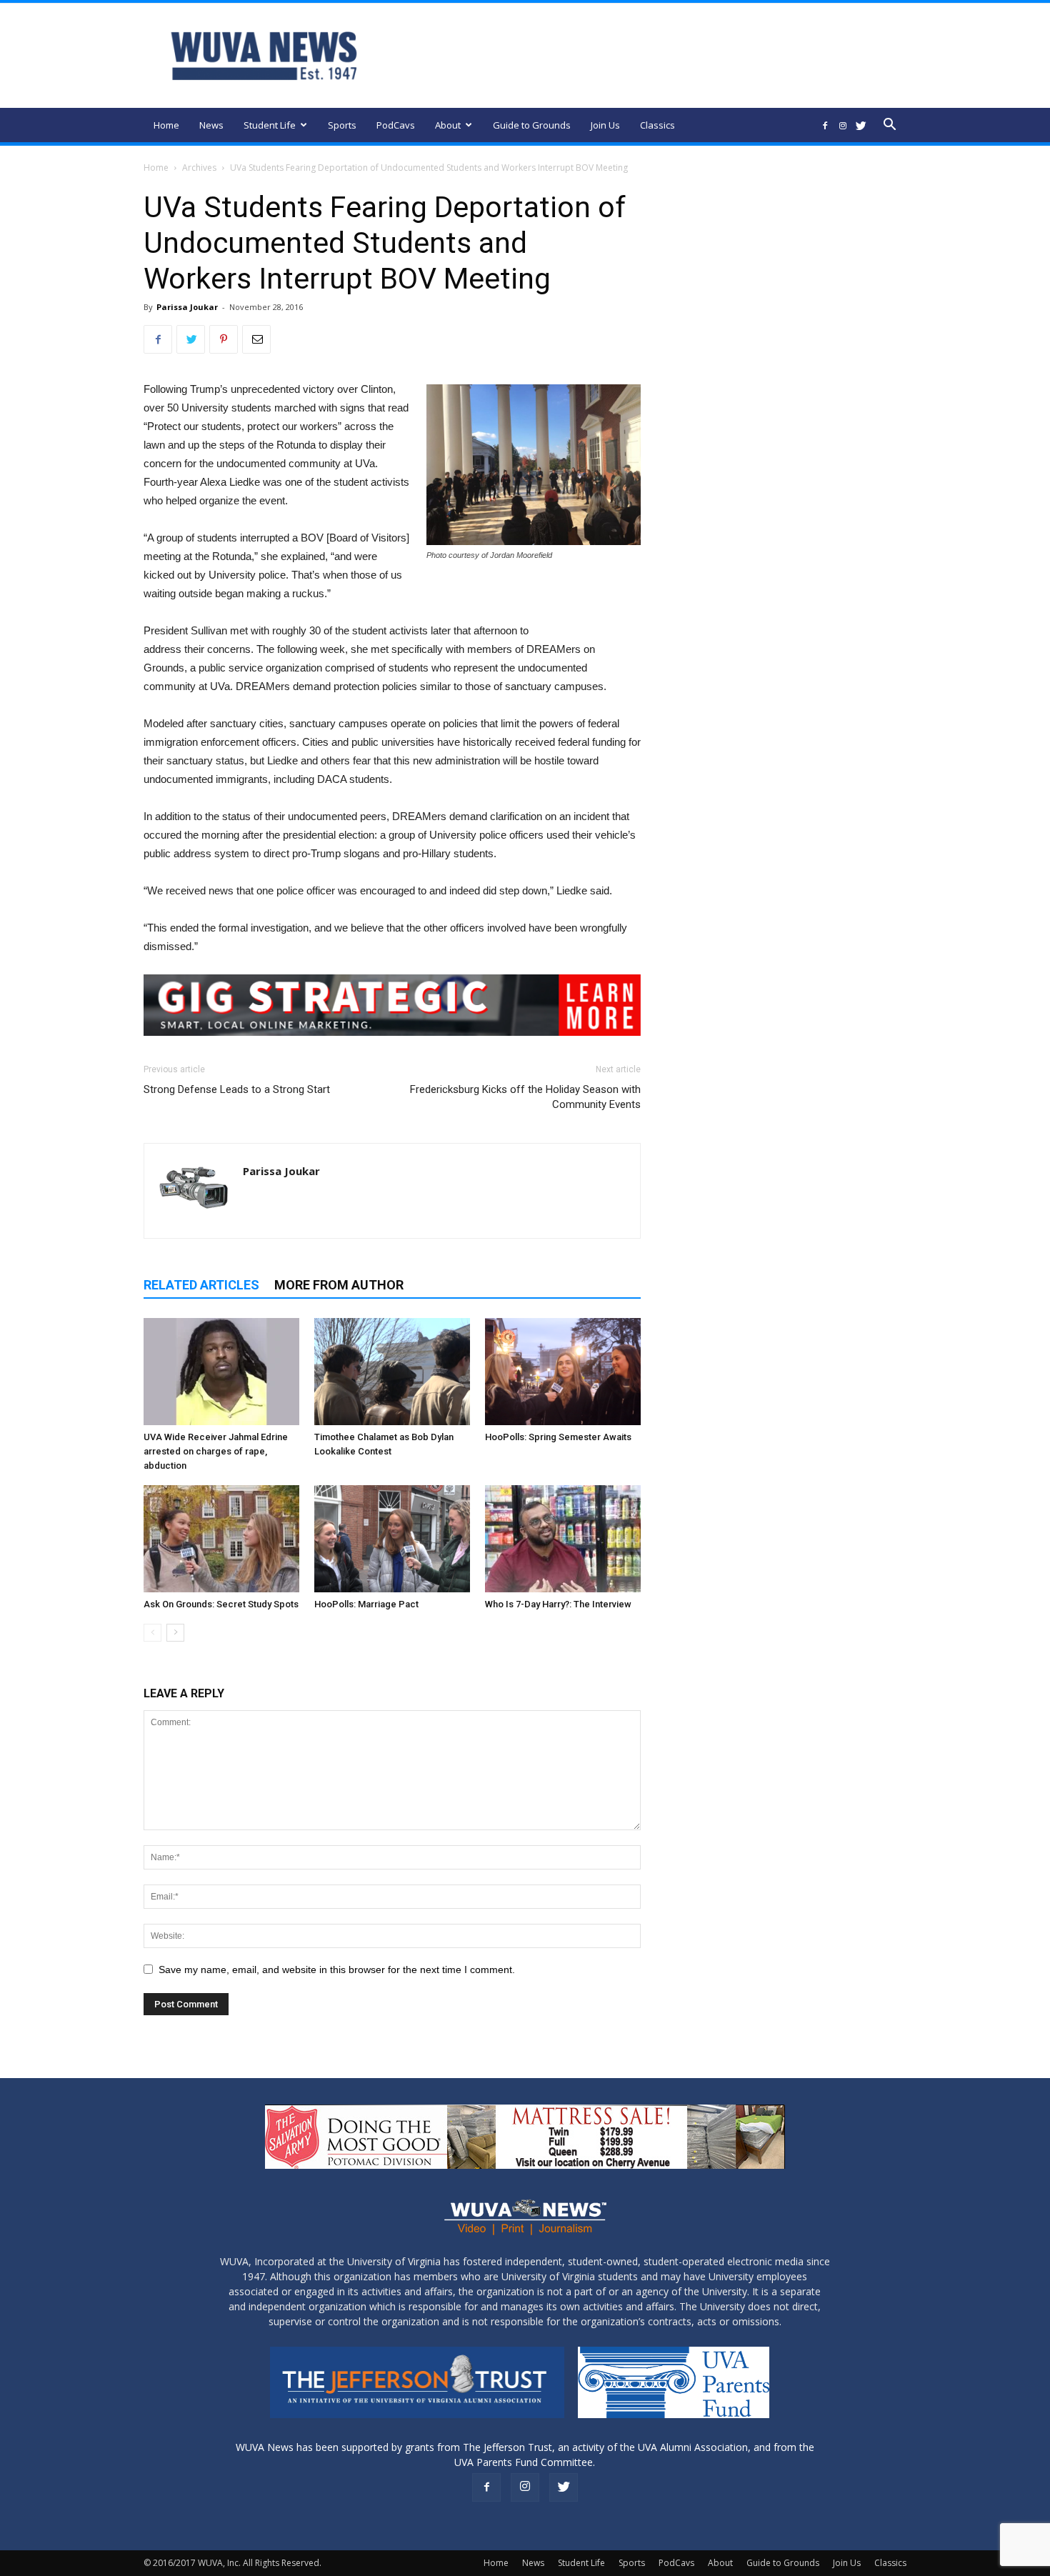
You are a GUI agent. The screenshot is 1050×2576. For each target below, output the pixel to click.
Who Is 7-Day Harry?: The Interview (558, 1604)
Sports (342, 125)
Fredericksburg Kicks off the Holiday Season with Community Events (525, 1097)
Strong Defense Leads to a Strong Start (237, 1089)
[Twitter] (861, 125)
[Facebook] (825, 125)
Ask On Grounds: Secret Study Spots (221, 1604)
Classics (657, 125)
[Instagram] (843, 125)
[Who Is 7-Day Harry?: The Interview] (563, 1539)
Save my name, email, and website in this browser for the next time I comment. (337, 1970)
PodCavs (396, 125)
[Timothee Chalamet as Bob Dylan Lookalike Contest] (392, 1372)
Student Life (270, 125)
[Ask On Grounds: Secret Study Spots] (221, 1539)
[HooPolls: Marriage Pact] (392, 1539)
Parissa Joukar (187, 307)
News (211, 125)
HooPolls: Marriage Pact (366, 1604)
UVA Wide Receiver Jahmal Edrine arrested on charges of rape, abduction (216, 1451)
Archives (199, 168)
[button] (889, 126)
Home (166, 125)
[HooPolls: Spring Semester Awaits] (563, 1372)
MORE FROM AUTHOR (339, 1285)
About (448, 125)
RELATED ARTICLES (201, 1285)
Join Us (605, 125)
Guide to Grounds (532, 125)
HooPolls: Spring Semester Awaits (558, 1437)
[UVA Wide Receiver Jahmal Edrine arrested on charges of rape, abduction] (221, 1372)
